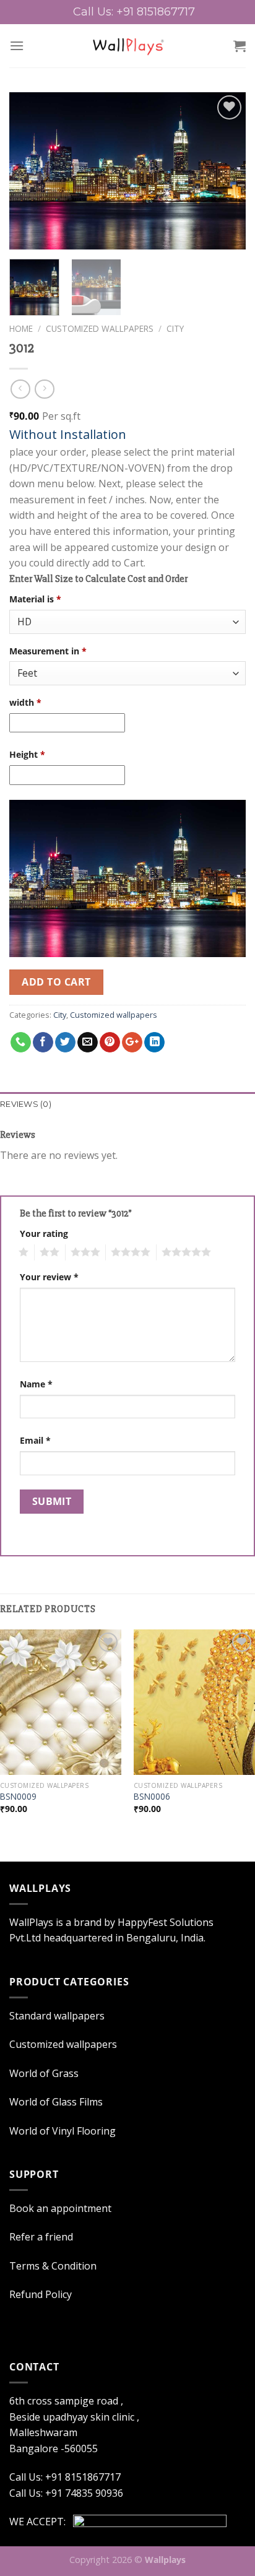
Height (27, 754)
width (25, 702)
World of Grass (44, 2073)
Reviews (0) (26, 1104)
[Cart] (240, 46)
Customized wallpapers (100, 328)
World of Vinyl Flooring (63, 2131)
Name (36, 1384)
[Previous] (30, 171)
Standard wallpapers (57, 2016)
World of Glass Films (56, 2102)
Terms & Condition (53, 2266)
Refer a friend (41, 2237)
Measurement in (48, 651)
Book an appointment (60, 2208)
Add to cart (56, 982)
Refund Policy (41, 2294)
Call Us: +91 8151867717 (65, 2477)
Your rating (44, 1234)
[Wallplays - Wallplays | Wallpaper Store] (128, 46)
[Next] (225, 171)
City (175, 328)
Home (21, 328)
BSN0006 (152, 1797)
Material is (35, 599)
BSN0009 (18, 1797)
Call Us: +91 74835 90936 (66, 2493)
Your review (49, 1277)
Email (35, 1440)
